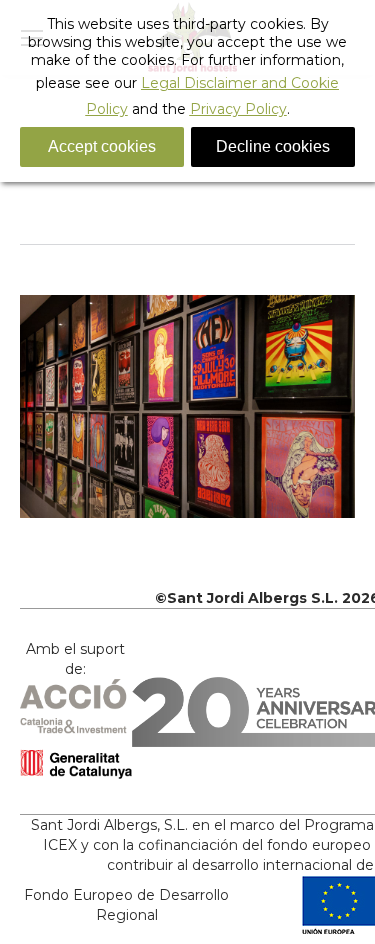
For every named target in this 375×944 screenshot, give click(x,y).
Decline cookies (273, 146)
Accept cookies (102, 146)
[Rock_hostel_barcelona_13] (187, 406)
